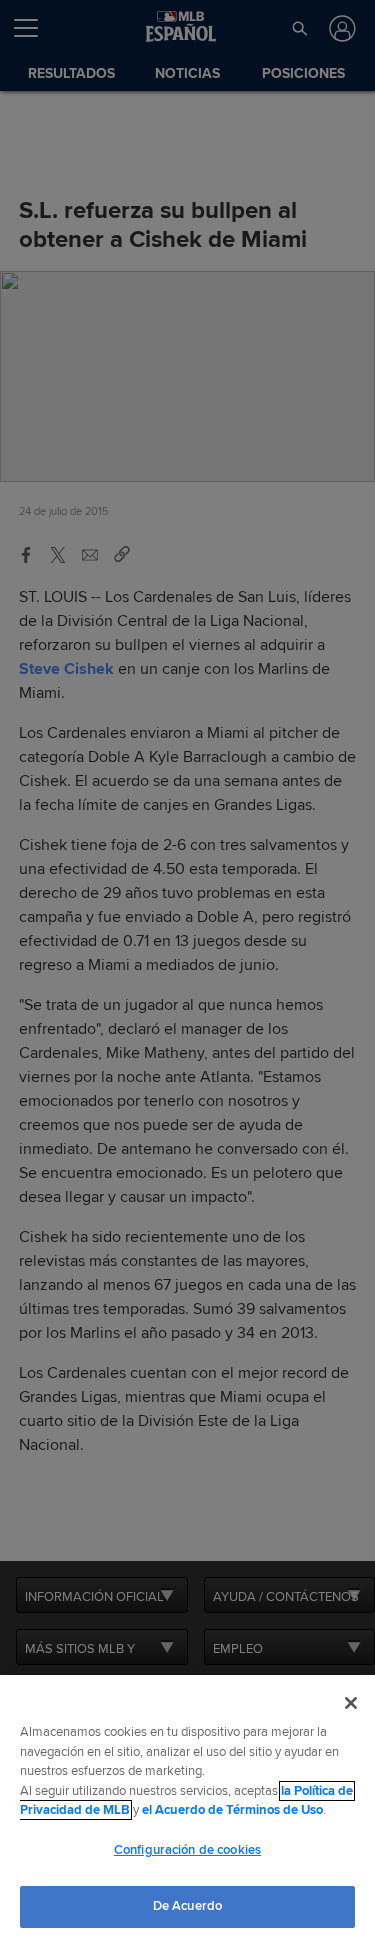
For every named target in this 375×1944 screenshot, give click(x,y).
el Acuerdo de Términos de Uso (232, 1810)
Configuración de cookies (187, 1850)
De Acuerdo (187, 1906)
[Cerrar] (351, 1703)
